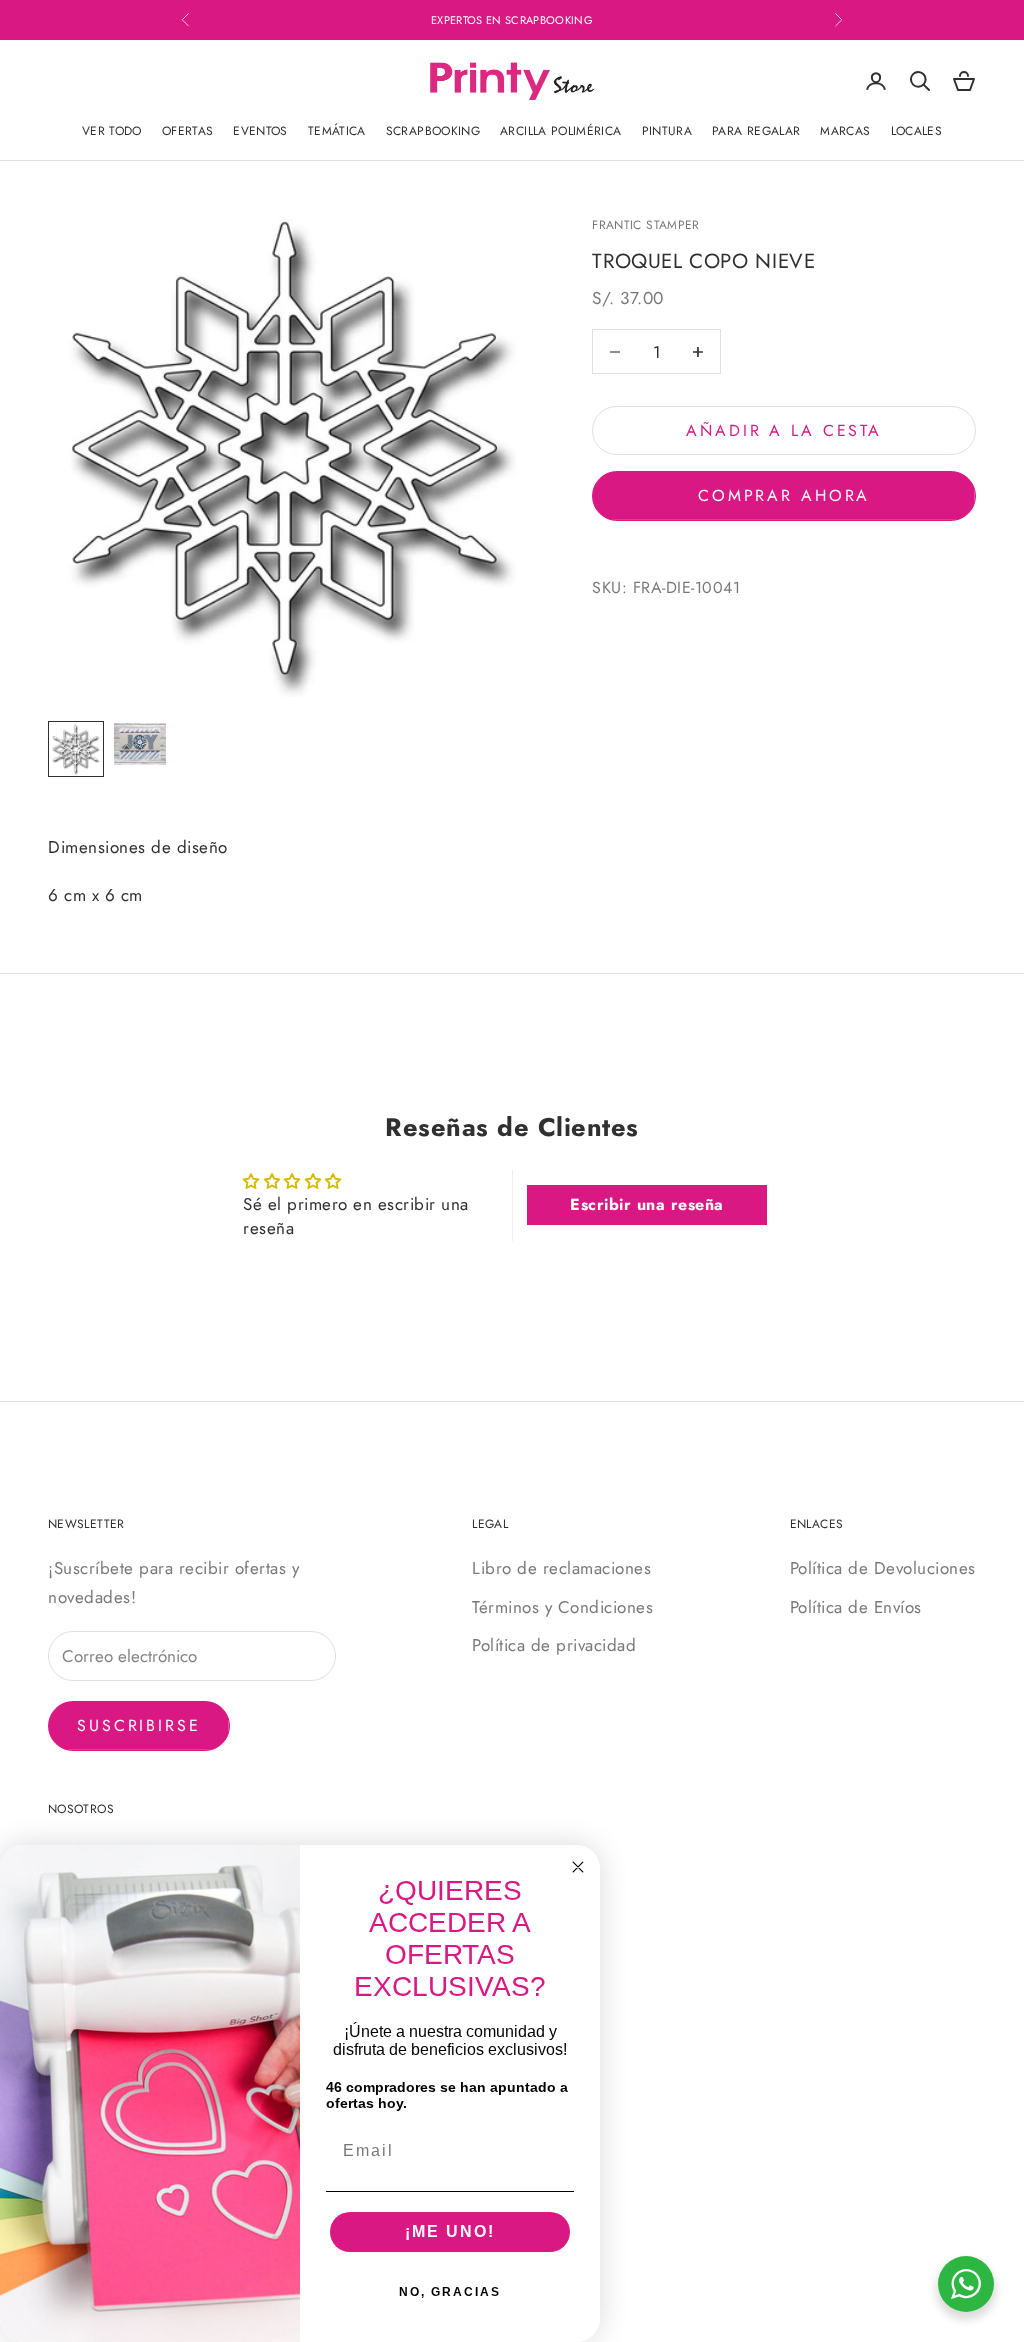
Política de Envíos (856, 1607)
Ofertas (188, 131)
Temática (337, 131)
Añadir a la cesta (784, 430)
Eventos (260, 131)
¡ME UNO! (450, 2231)
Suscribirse (139, 1725)
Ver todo (112, 131)
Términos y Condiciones (562, 1607)
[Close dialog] (578, 1867)
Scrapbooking (433, 131)
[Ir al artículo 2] (140, 744)
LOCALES (917, 131)
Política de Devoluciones (883, 1568)
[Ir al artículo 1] (76, 749)
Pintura (667, 131)
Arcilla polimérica (560, 131)
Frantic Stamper (645, 225)
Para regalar (756, 131)
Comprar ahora (784, 495)
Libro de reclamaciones (561, 1568)
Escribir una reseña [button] (647, 1204)
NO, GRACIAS (450, 2292)
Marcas (845, 131)
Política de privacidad (554, 1645)
